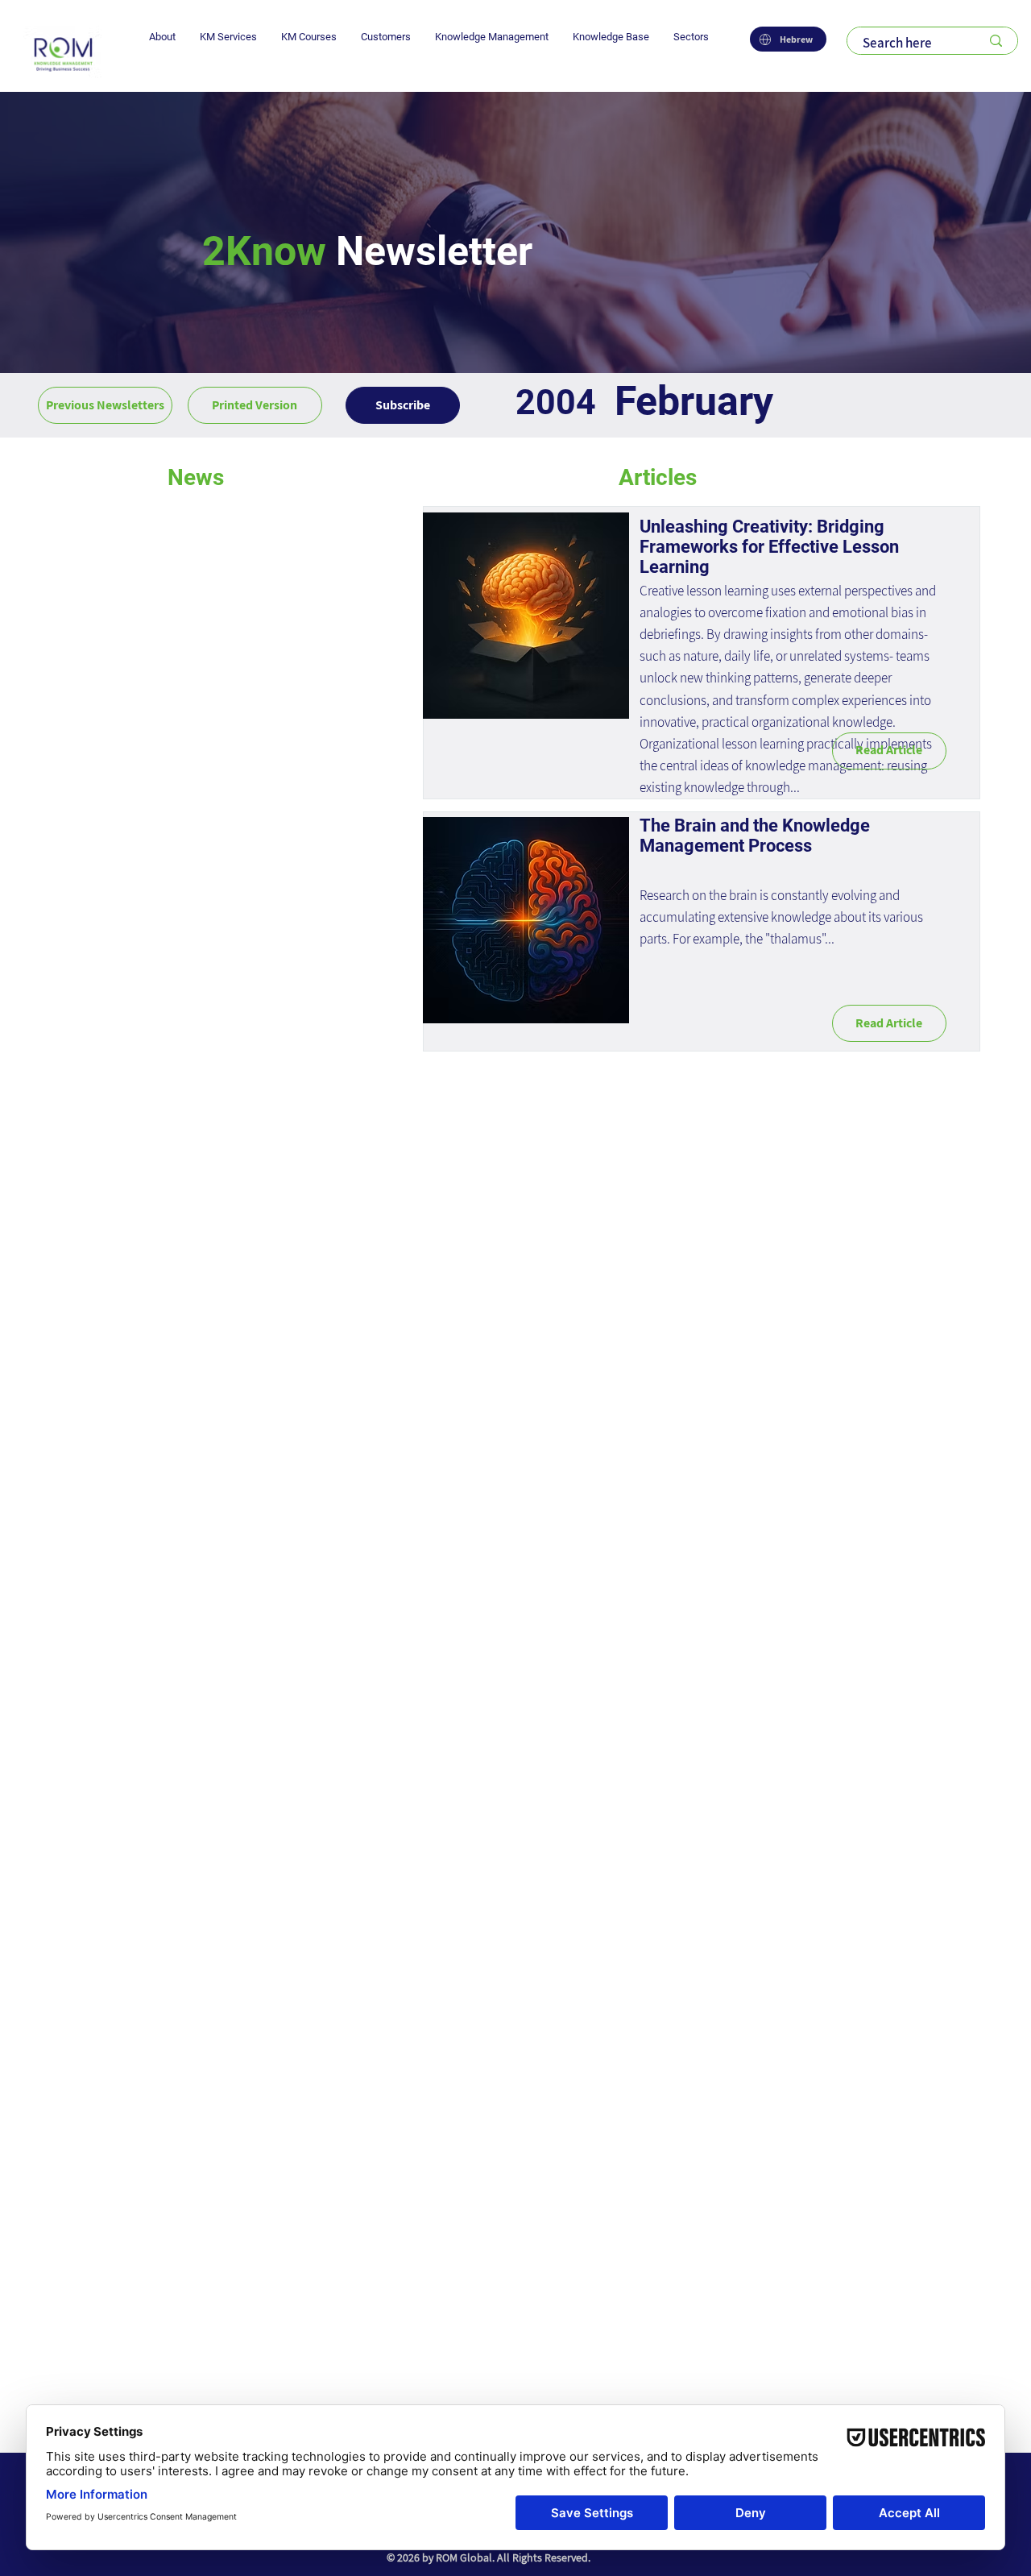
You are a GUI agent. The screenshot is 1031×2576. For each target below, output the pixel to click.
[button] (162, 37)
